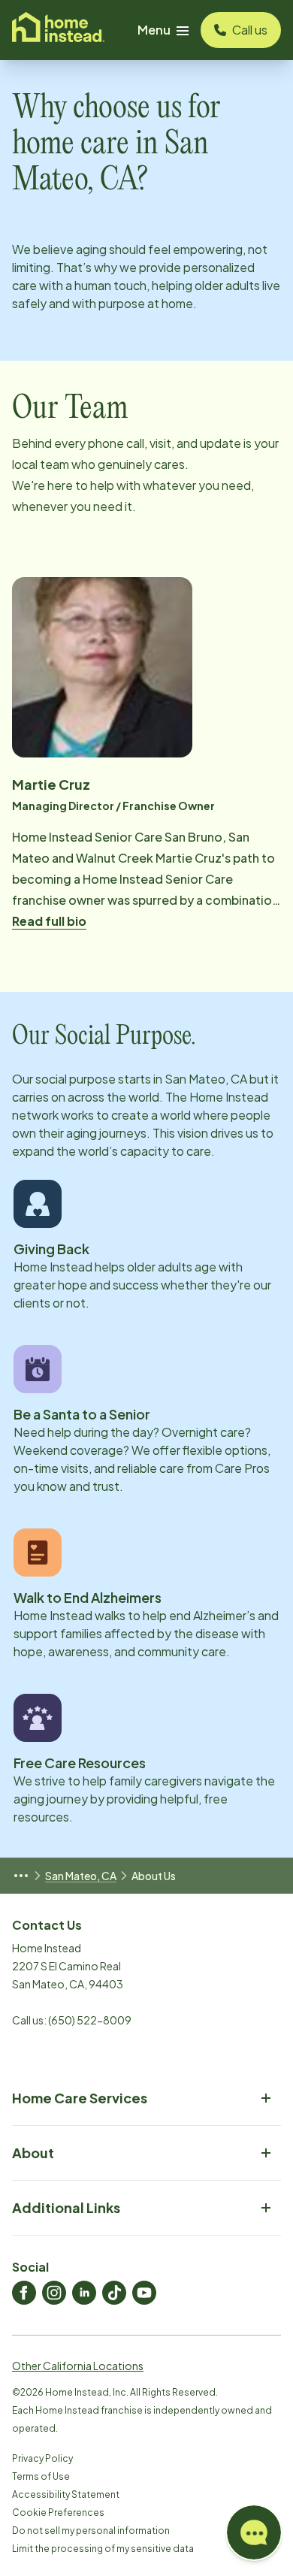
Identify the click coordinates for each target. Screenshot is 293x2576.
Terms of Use (41, 2476)
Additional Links (66, 2207)
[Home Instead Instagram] (54, 2293)
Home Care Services (80, 2098)
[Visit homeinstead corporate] (58, 30)
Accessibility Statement (66, 2494)
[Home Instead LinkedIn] (84, 2293)
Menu (154, 30)
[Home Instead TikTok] (114, 2293)
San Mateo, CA (81, 1876)
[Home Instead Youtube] (144, 2293)
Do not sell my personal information (91, 2531)
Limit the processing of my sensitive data (103, 2549)
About (33, 2153)
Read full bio (49, 921)
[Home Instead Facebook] (24, 2293)
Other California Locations (78, 2366)
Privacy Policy (42, 2458)
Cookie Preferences (58, 2513)
